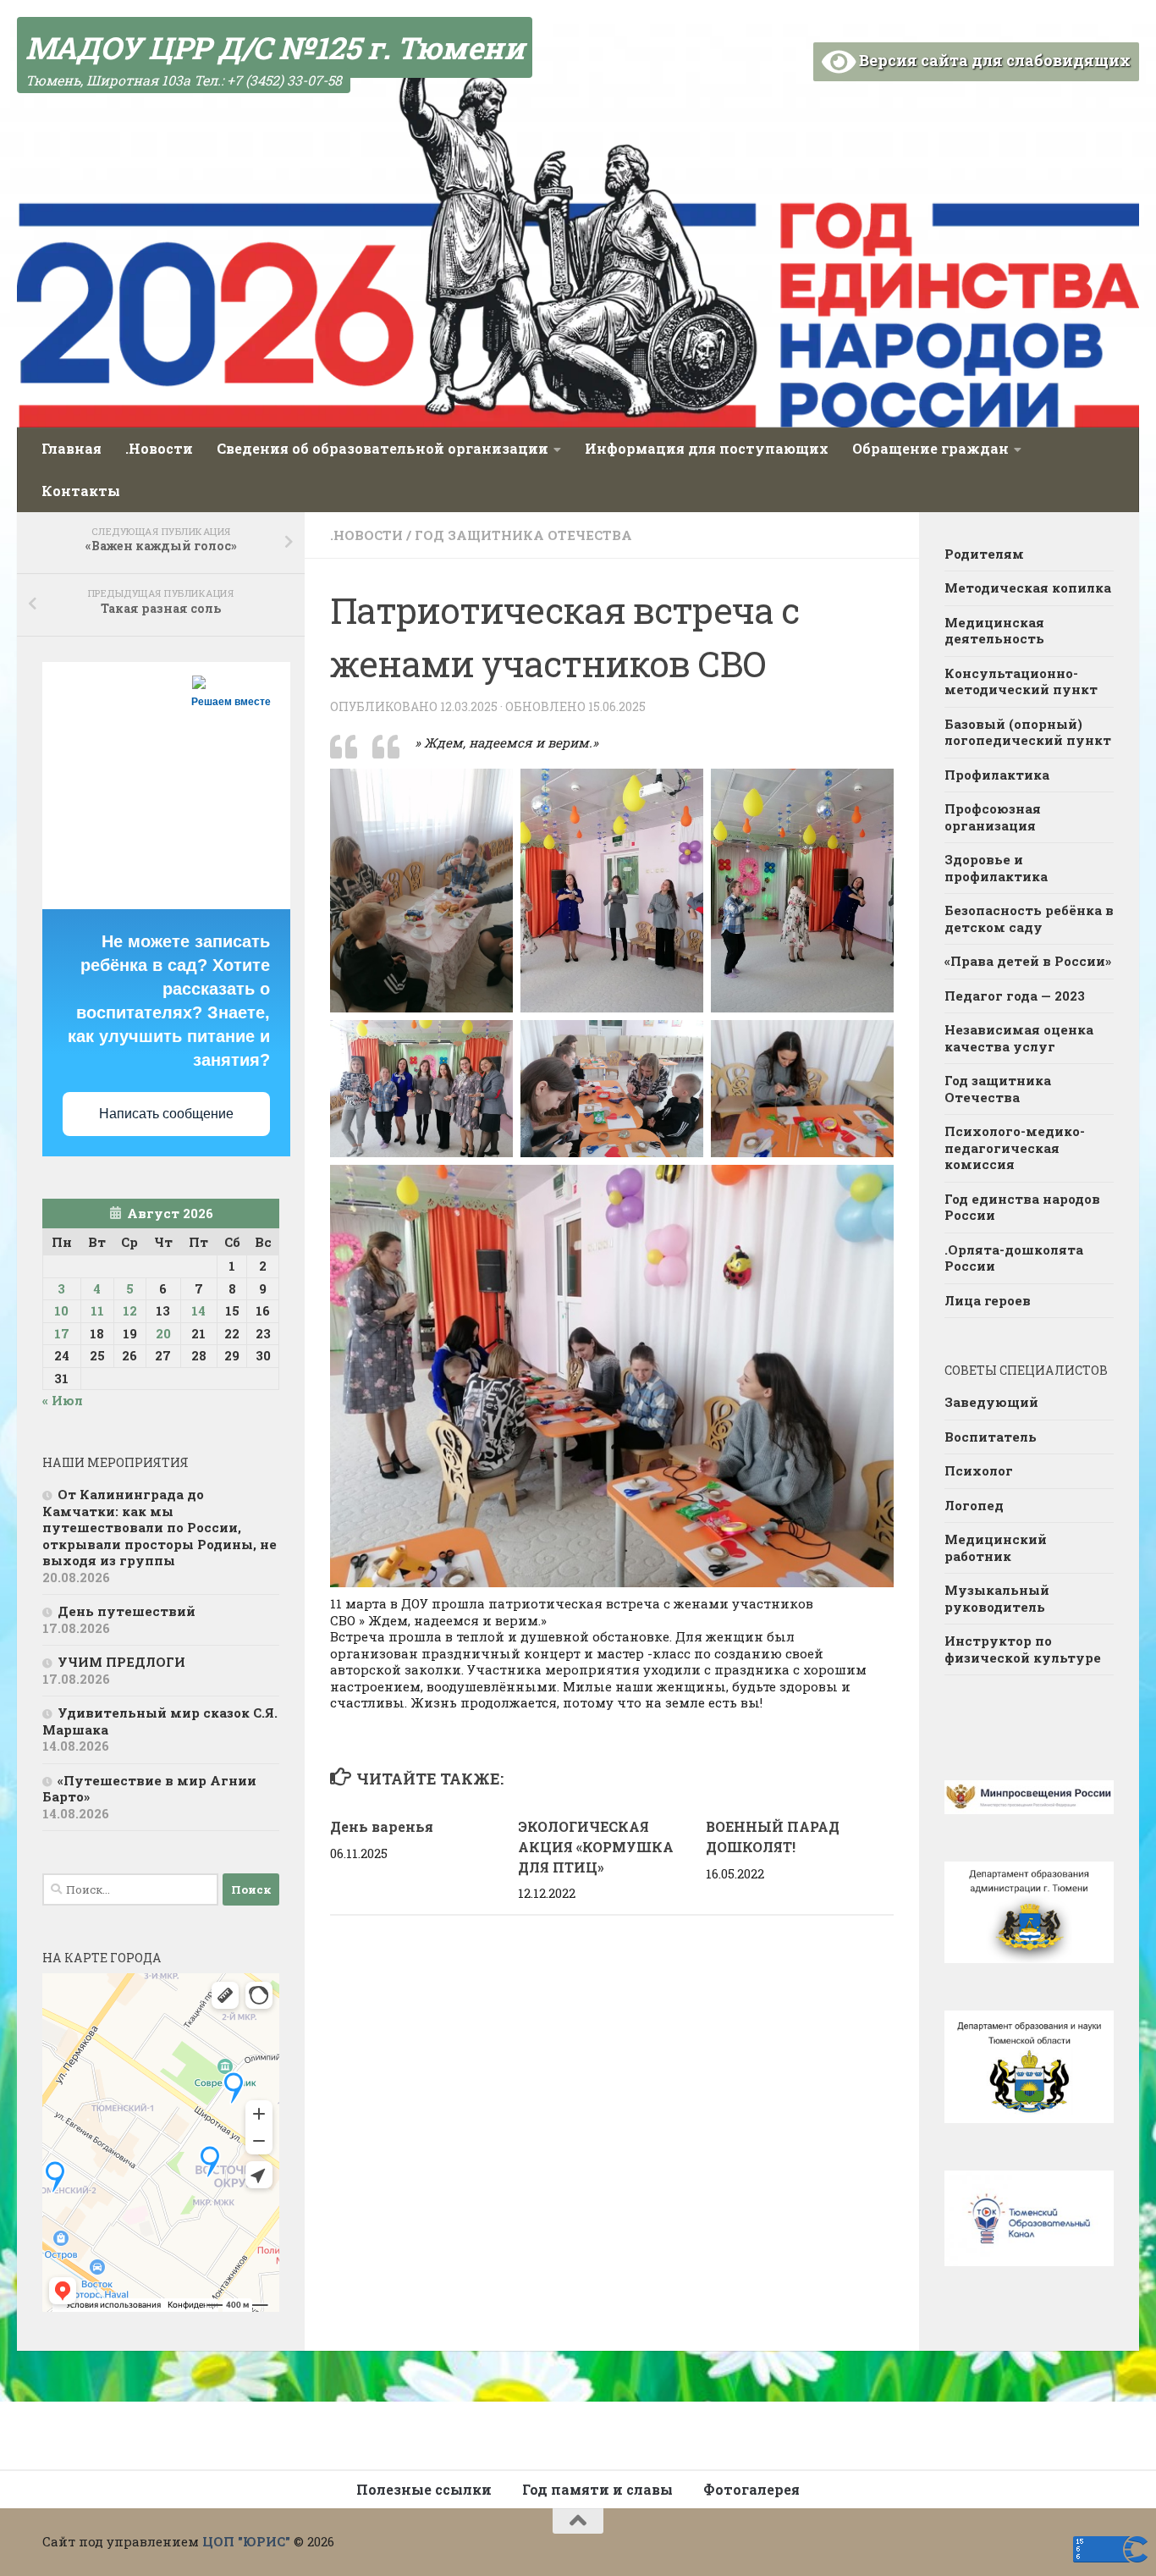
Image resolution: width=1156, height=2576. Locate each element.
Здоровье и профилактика (996, 868)
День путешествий (127, 1611)
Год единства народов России (1022, 1207)
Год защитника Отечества (523, 535)
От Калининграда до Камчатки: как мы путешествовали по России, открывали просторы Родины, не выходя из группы (160, 1527)
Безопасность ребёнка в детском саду (1029, 918)
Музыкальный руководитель (997, 1598)
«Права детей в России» (1028, 961)
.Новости (159, 448)
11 (97, 1310)
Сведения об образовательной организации (383, 448)
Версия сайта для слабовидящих (993, 60)
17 (62, 1333)
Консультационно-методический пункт (1021, 681)
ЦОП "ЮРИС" (246, 2541)
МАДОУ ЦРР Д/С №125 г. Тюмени (275, 47)
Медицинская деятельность (994, 631)
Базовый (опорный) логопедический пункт (1028, 732)
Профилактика (997, 775)
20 (163, 1333)
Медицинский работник (996, 1547)
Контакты (81, 491)
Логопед (974, 1505)
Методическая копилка (1028, 587)
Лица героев (988, 1300)
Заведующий (991, 1402)
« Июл (63, 1400)
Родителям (984, 554)
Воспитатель (991, 1437)
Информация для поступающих (707, 448)
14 (198, 1310)
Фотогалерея (751, 2489)
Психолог (979, 1470)
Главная (72, 448)
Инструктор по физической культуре (1023, 1649)
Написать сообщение (166, 1114)
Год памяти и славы (597, 2489)
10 (61, 1310)
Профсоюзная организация (993, 817)
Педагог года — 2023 (1015, 996)
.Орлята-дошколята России (1014, 1258)
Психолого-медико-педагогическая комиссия (1015, 1147)
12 (130, 1310)
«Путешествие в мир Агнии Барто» (149, 1789)
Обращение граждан (930, 448)
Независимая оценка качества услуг (1019, 1038)
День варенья (382, 1826)
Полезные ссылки (424, 2489)
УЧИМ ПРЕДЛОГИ (121, 1662)
